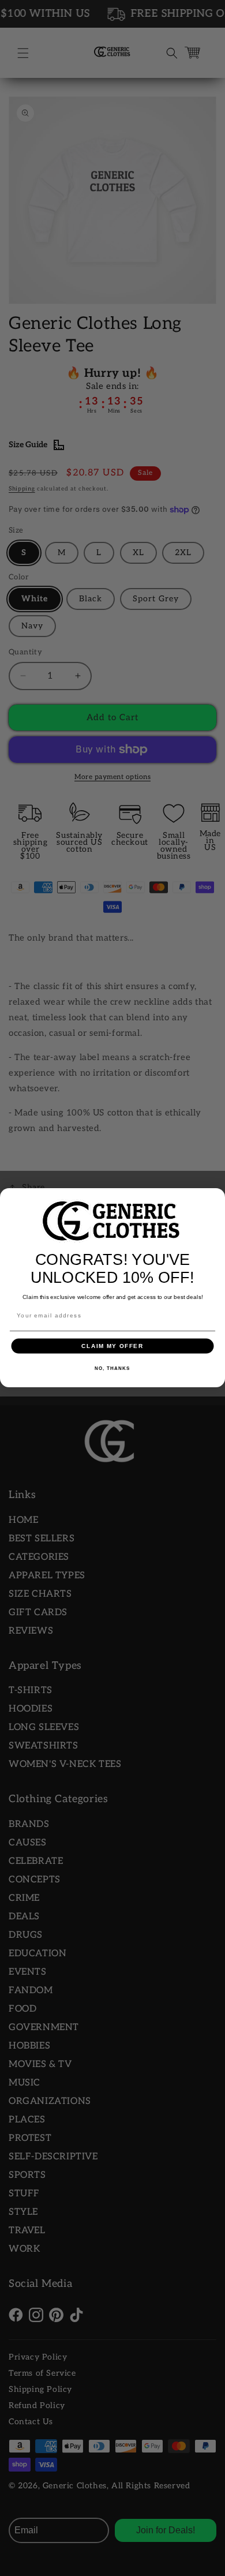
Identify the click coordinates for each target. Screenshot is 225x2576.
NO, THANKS (112, 1369)
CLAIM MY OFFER (112, 1346)
